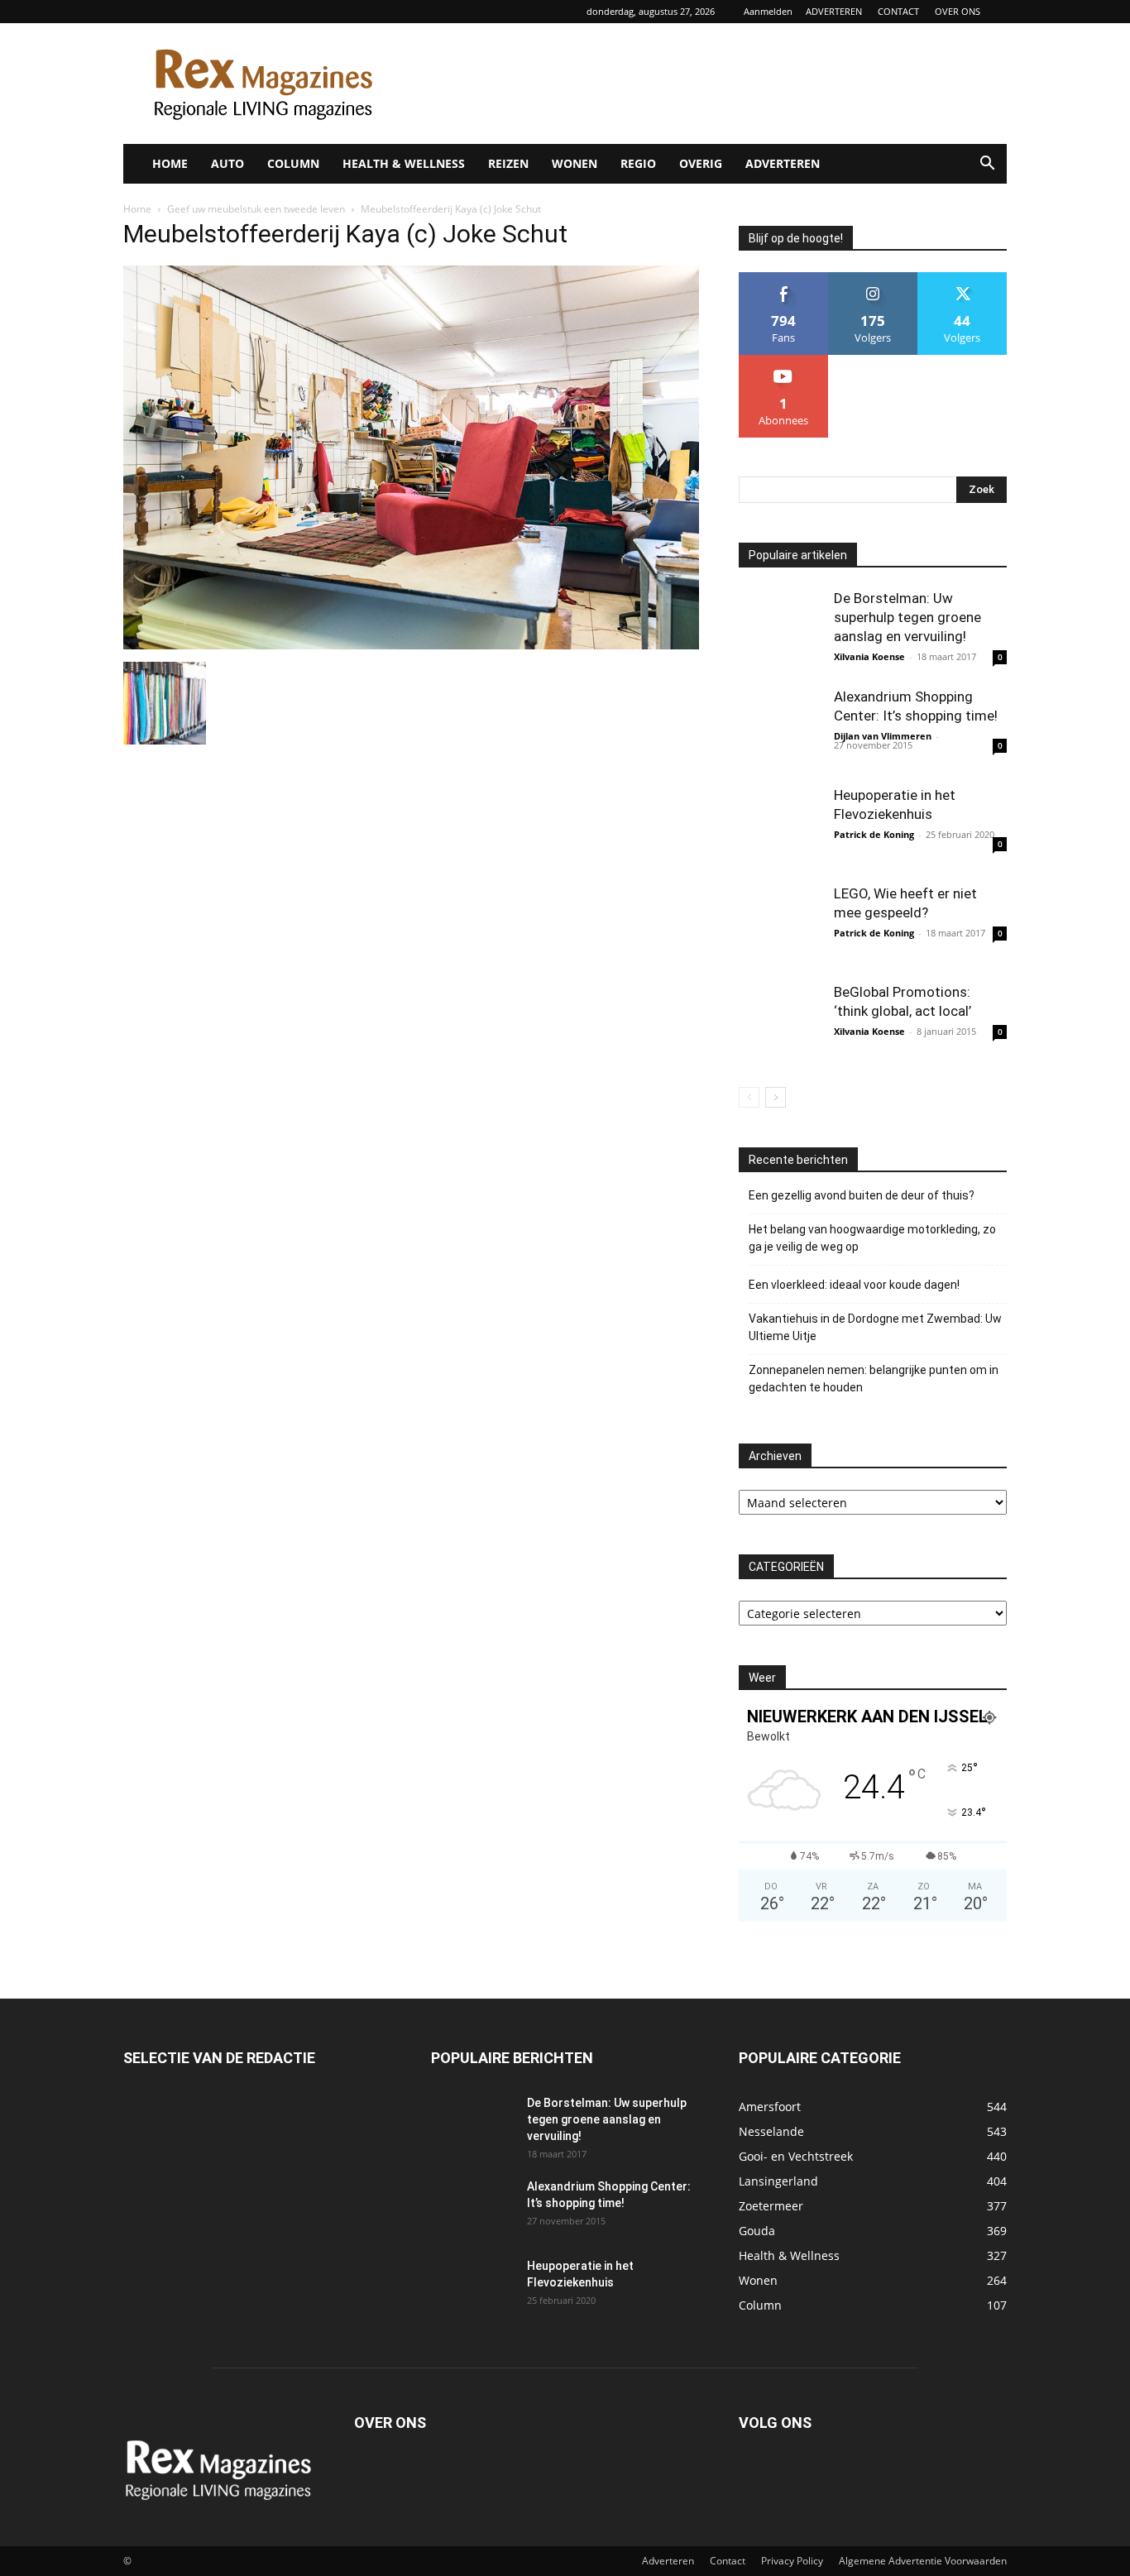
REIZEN (508, 163)
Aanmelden (768, 11)
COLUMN (293, 163)
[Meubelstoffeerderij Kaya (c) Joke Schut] (411, 645)
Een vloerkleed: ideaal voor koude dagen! (854, 1285)
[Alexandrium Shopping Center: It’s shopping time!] (780, 729)
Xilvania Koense (869, 656)
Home (137, 209)
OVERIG (701, 163)
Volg (873, 278)
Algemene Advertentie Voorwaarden (923, 2561)
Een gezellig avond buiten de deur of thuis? (862, 1195)
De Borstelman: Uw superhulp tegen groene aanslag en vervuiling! (907, 617)
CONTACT (898, 11)
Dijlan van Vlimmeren (883, 736)
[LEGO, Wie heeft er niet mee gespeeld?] (780, 926)
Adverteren (668, 2561)
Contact (728, 2561)
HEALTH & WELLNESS (404, 163)
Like (784, 278)
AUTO (227, 163)
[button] (987, 165)
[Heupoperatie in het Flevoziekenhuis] (780, 827)
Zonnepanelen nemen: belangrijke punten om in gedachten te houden (874, 1379)
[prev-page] (749, 1097)
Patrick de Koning (874, 834)
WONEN (575, 163)
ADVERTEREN (834, 11)
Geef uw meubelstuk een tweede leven (256, 209)
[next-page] (776, 1097)
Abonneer (784, 361)
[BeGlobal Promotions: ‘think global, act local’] (780, 1024)
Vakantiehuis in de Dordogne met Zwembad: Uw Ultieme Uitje (875, 1327)
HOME (170, 163)
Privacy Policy (792, 2561)
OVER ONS (958, 11)
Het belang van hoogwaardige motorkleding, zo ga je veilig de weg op (872, 1238)
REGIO (638, 163)
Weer (762, 1678)
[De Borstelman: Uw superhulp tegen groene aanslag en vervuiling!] (780, 630)
